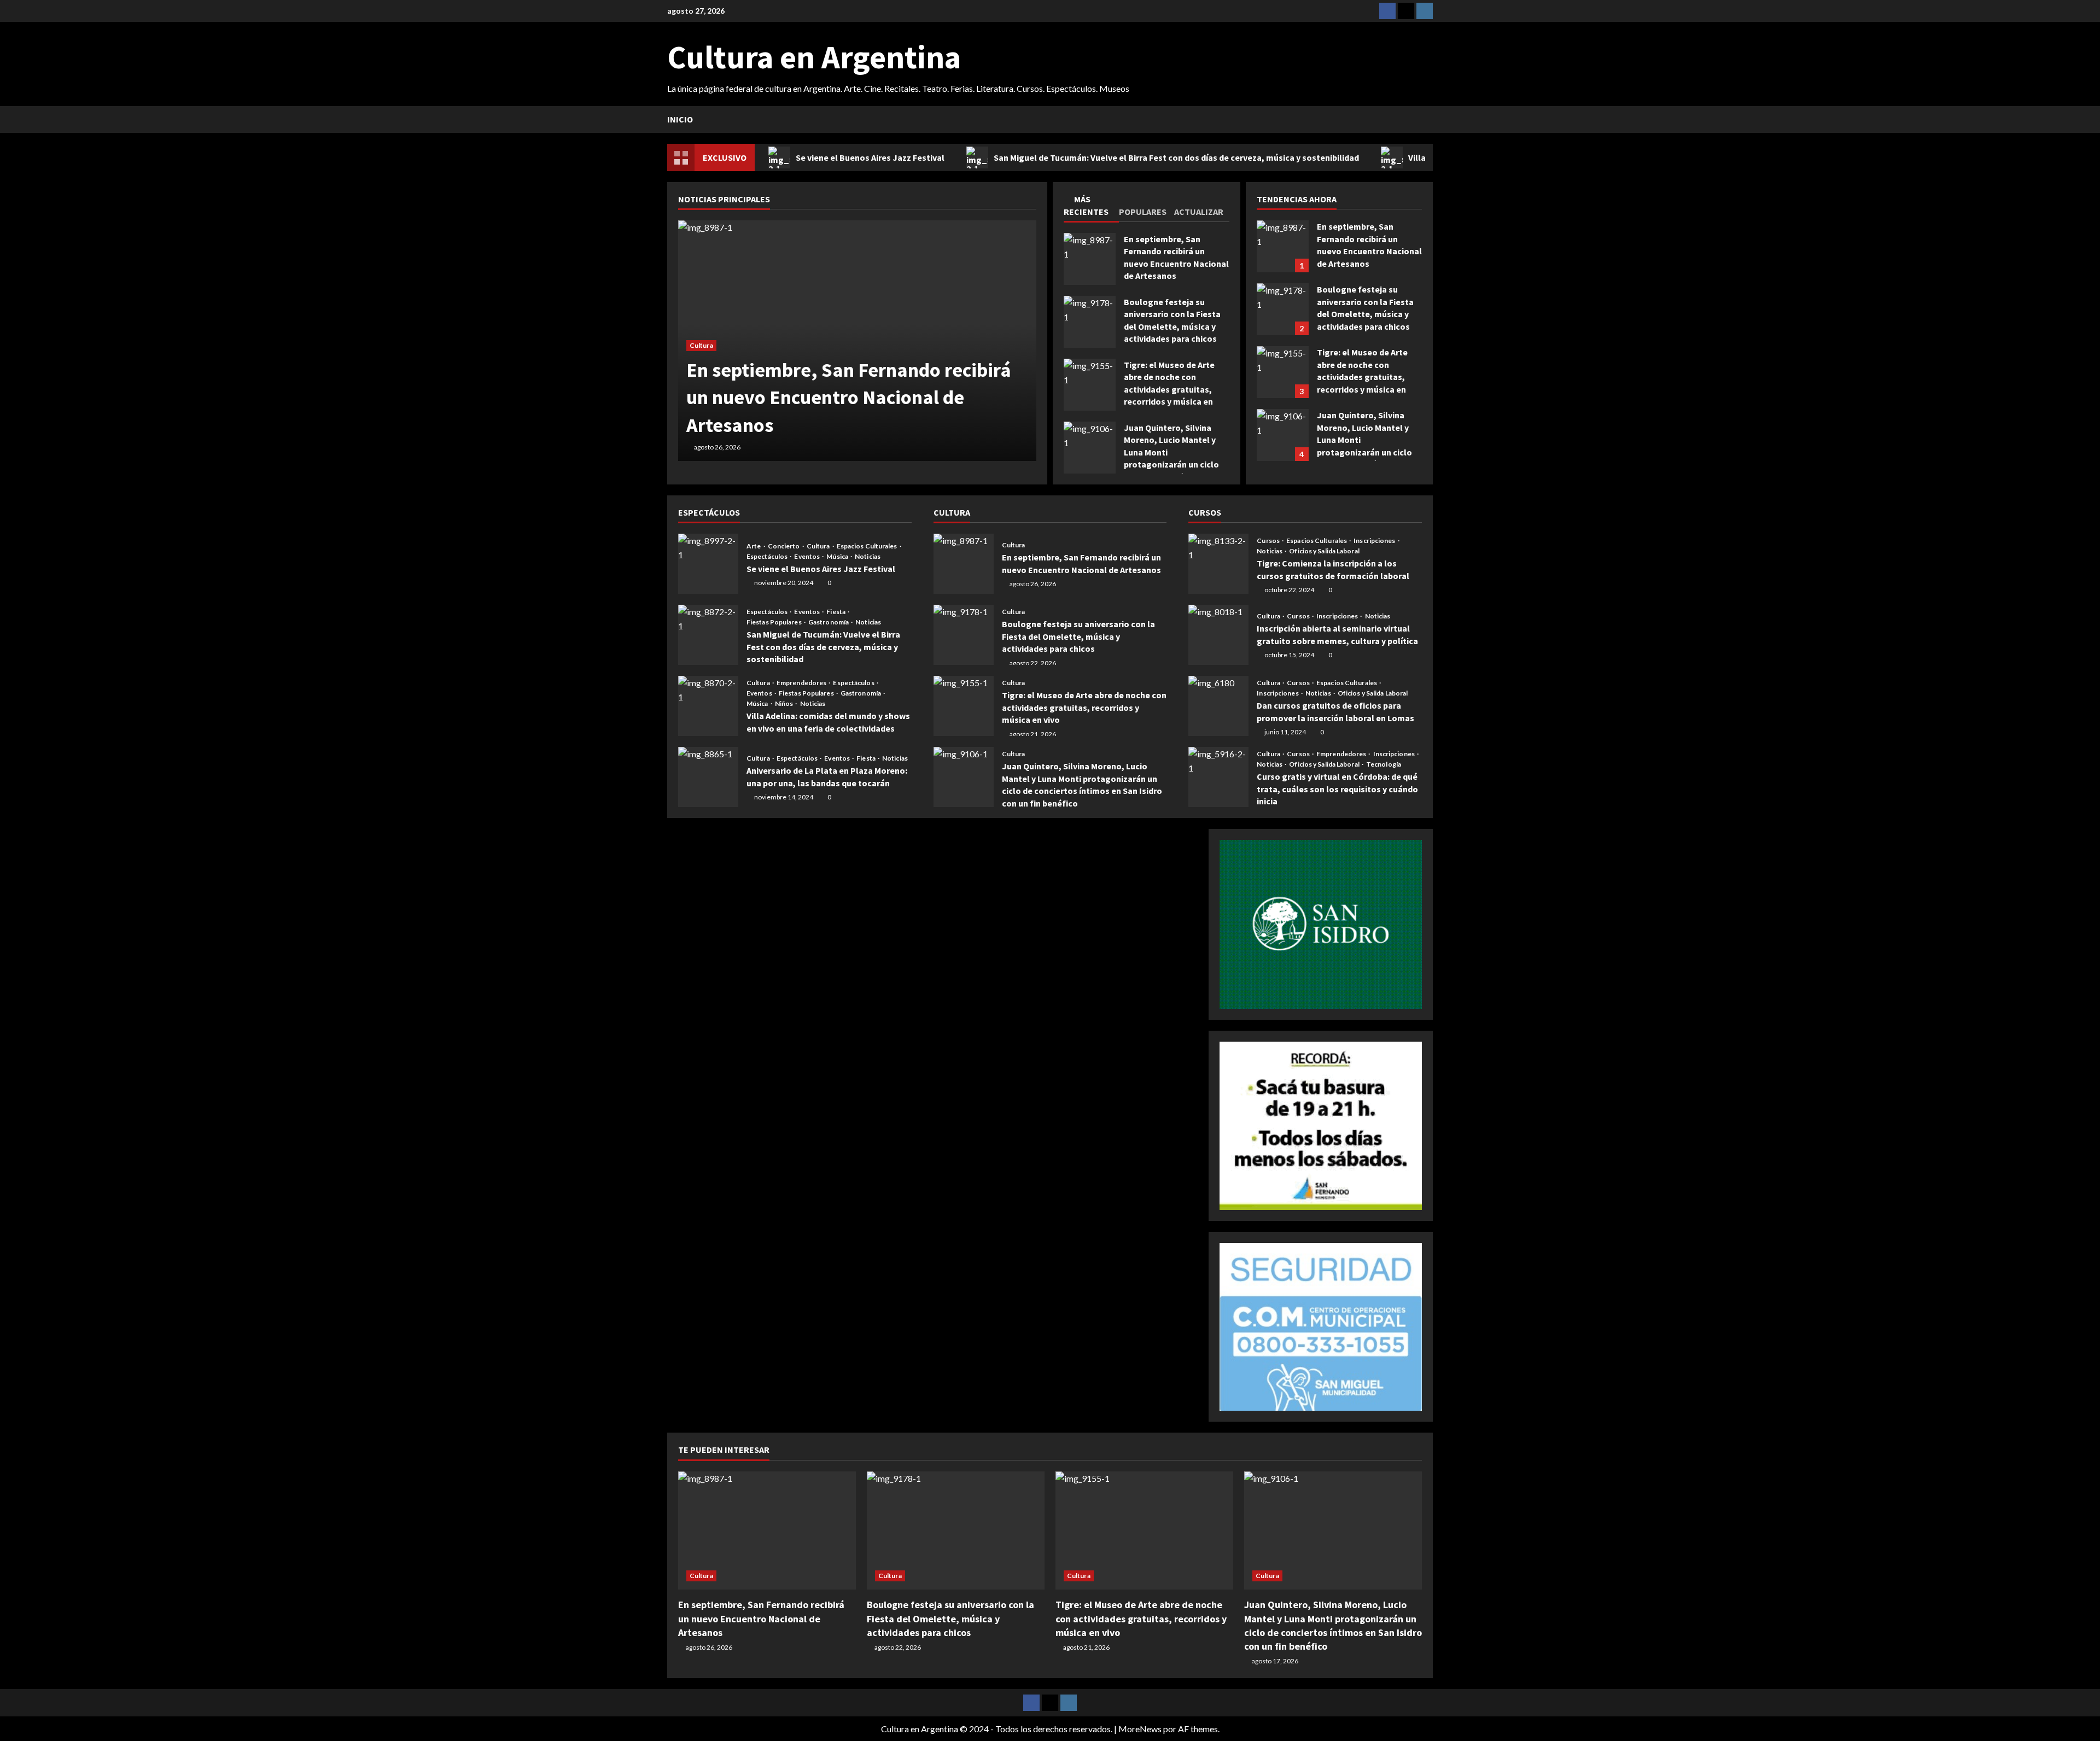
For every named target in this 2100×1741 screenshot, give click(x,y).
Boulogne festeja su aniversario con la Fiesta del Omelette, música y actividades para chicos (1090, 322)
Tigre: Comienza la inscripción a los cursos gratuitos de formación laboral (1218, 564)
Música (838, 557)
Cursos (1269, 541)
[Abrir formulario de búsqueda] (1430, 119)
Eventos (807, 557)
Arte (754, 546)
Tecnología (1384, 764)
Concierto (784, 546)
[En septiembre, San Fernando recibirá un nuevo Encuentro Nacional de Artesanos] (767, 1531)
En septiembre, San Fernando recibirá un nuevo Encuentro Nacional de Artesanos (1090, 259)
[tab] (1091, 207)
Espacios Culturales (868, 546)
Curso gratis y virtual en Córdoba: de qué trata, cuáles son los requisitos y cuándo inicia (1218, 777)
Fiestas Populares (775, 622)
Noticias (868, 557)
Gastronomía (829, 622)
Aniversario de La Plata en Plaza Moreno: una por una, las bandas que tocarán (708, 777)
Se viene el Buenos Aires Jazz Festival (870, 157)
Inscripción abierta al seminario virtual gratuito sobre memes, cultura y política (1218, 635)
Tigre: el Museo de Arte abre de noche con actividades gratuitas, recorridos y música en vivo (1090, 385)
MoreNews (1140, 1729)
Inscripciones (1375, 541)
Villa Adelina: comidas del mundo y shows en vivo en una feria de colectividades (708, 706)
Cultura (701, 345)
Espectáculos (768, 557)
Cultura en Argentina (814, 57)
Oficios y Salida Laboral (1324, 551)
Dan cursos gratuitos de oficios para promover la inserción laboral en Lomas (1218, 706)
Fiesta (836, 612)
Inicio (680, 119)
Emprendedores (802, 683)
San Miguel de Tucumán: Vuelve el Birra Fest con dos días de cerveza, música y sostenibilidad (1176, 157)
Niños (785, 704)
